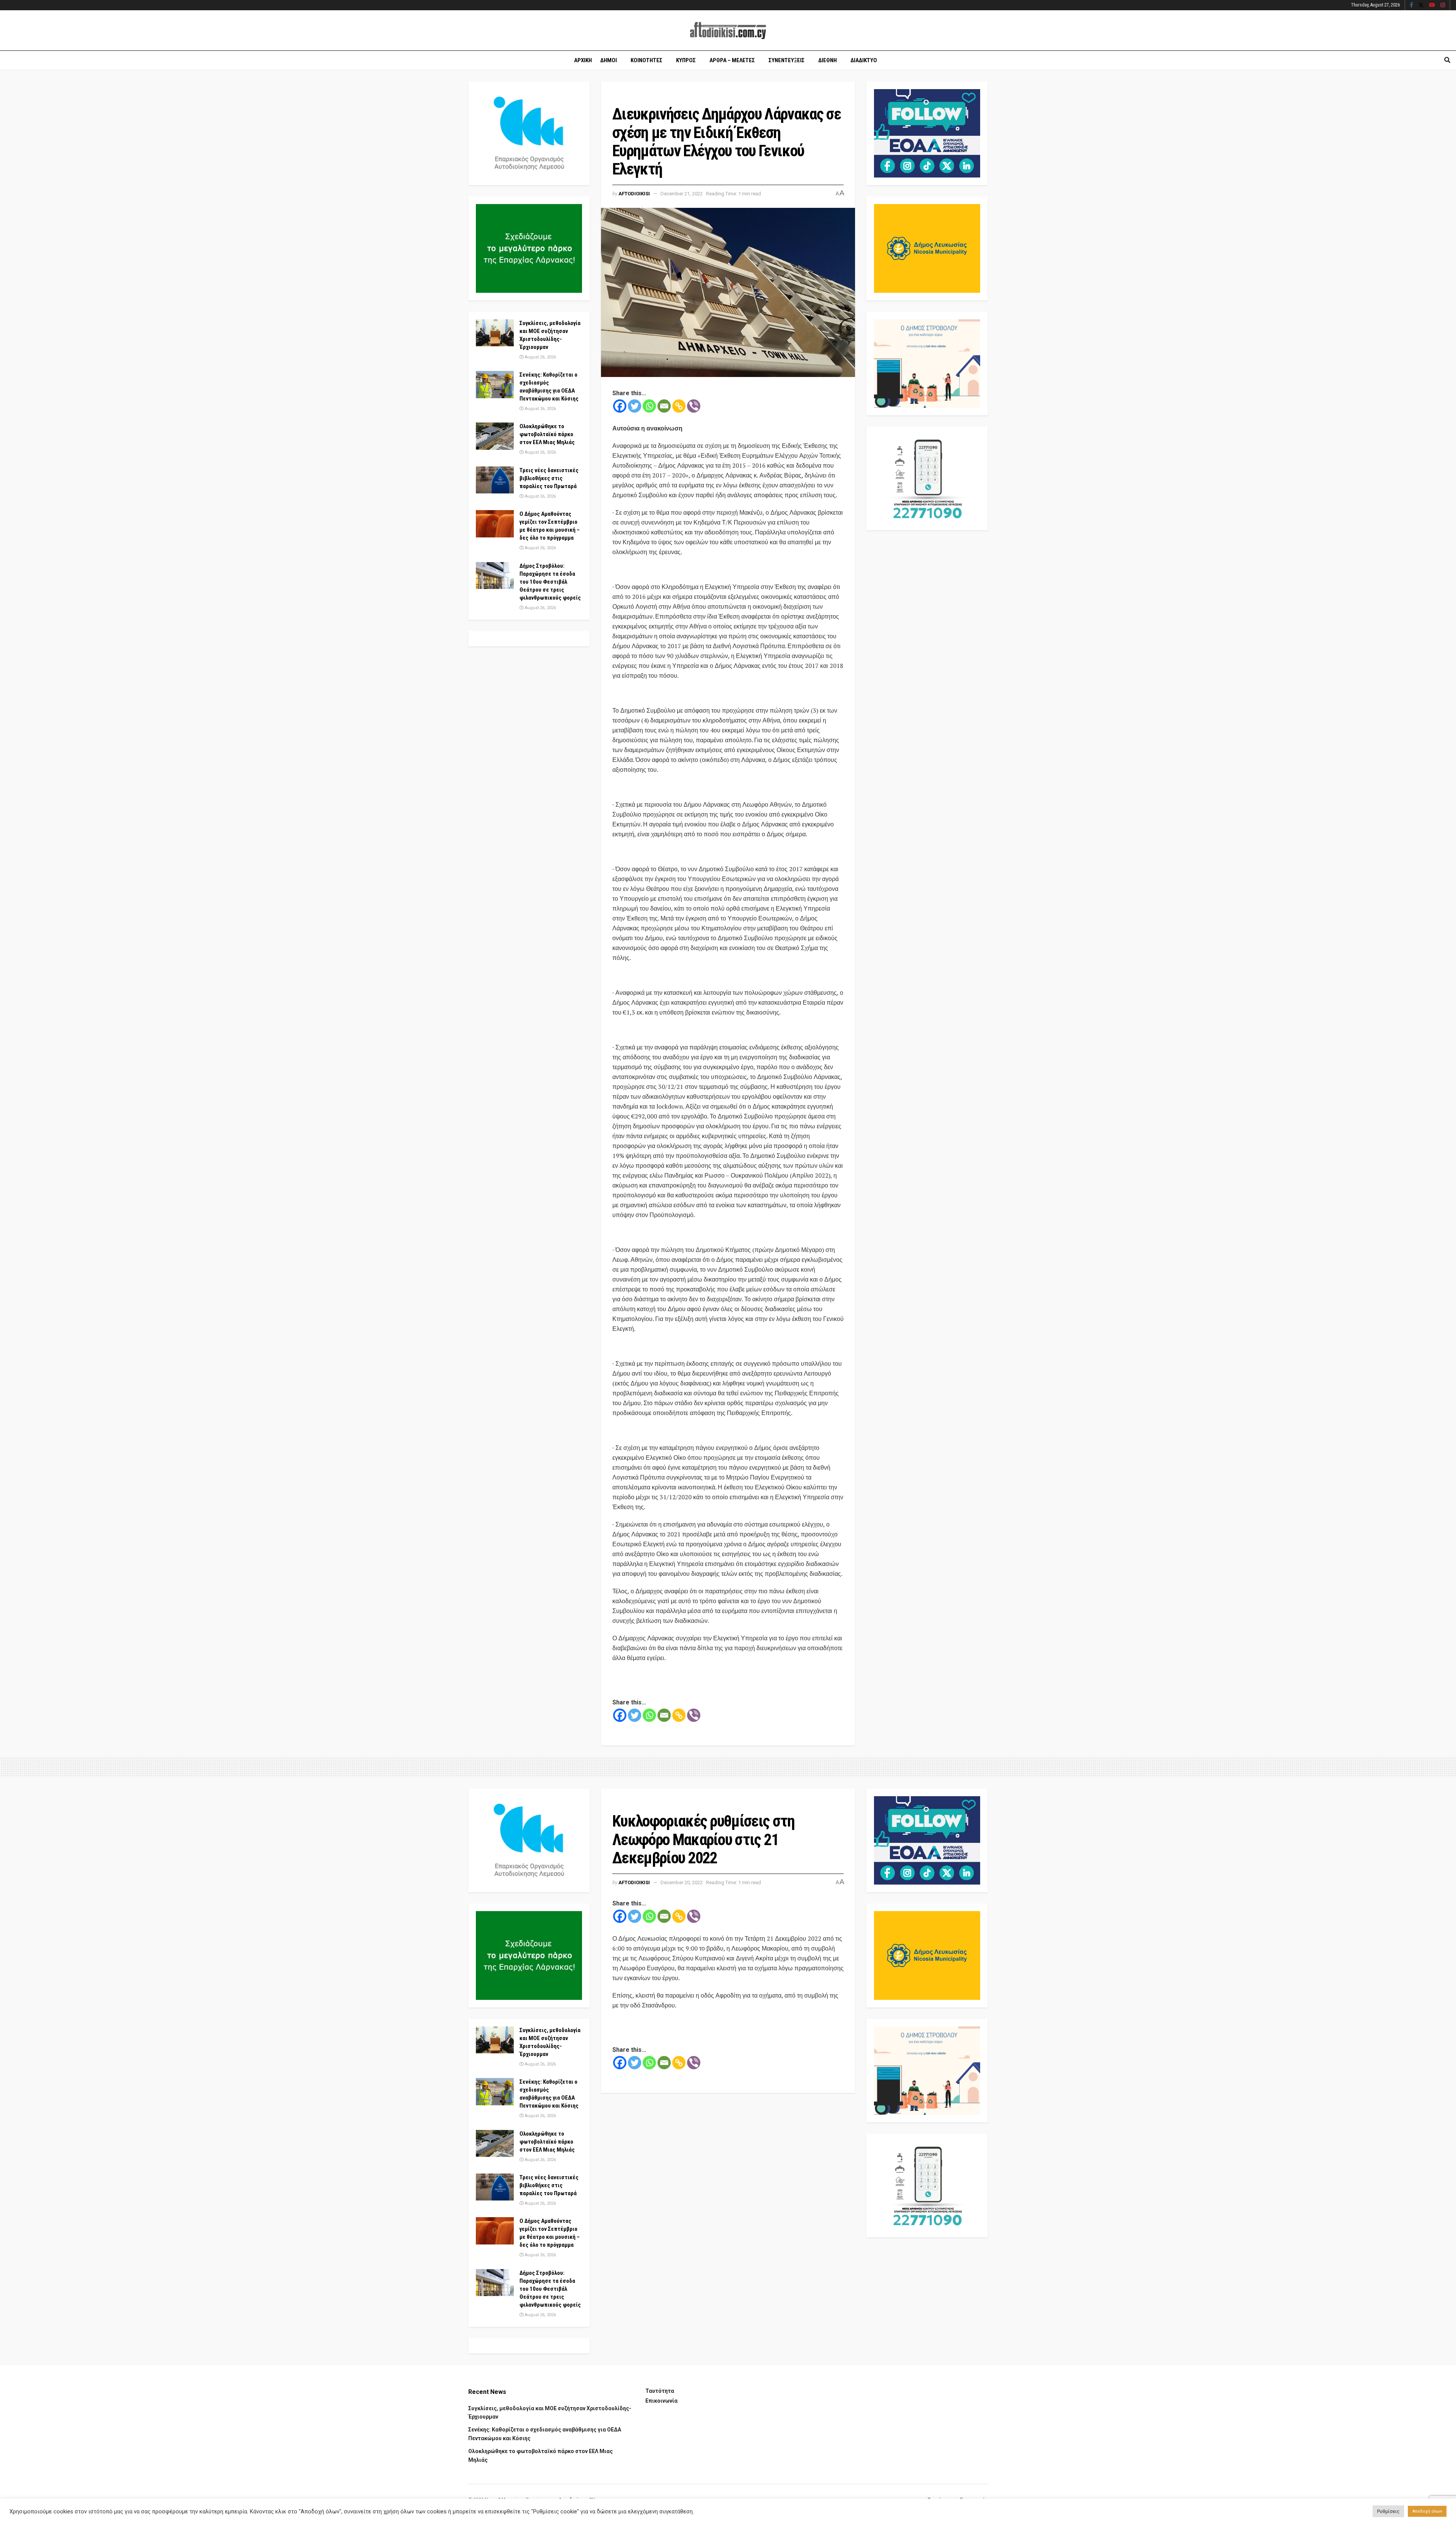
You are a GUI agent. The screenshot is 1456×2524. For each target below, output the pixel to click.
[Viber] (694, 406)
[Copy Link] (679, 406)
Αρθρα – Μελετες (732, 60)
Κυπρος (686, 60)
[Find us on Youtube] (1432, 5)
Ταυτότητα (660, 2391)
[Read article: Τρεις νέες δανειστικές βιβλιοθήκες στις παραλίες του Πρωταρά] (495, 480)
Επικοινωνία (661, 2401)
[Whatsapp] (649, 406)
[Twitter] (635, 406)
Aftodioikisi (634, 194)
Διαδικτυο (864, 60)
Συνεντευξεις (787, 60)
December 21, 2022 (682, 194)
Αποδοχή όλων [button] (1427, 2511)
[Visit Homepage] (728, 31)
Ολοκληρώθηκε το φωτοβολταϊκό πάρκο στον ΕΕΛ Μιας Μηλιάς (547, 434)
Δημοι (609, 60)
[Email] (664, 406)
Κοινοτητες (646, 60)
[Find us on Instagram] (1443, 5)
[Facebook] (620, 406)
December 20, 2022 (682, 1882)
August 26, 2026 (540, 357)
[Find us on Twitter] (1421, 5)
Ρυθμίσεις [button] (1388, 2511)
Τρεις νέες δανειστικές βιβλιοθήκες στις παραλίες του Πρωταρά (549, 478)
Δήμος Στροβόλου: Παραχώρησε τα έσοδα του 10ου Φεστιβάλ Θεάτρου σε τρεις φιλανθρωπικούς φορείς (550, 582)
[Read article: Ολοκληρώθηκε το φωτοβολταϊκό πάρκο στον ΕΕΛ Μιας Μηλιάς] (495, 436)
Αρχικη (583, 60)
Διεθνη (828, 60)
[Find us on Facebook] (1411, 5)
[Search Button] (1447, 60)
